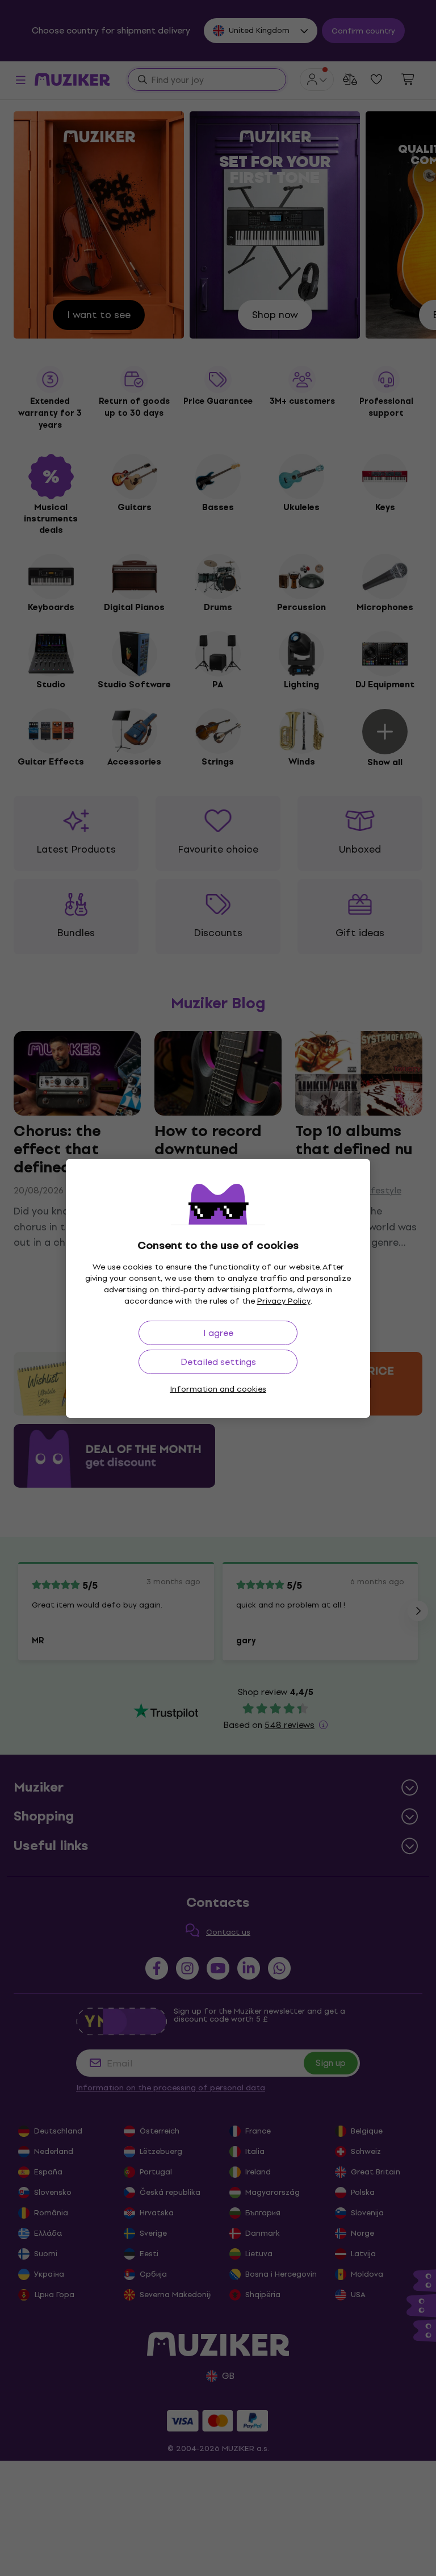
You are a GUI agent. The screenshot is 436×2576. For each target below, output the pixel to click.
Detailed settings (218, 1362)
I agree (218, 1333)
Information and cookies (218, 1389)
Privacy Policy (284, 1301)
